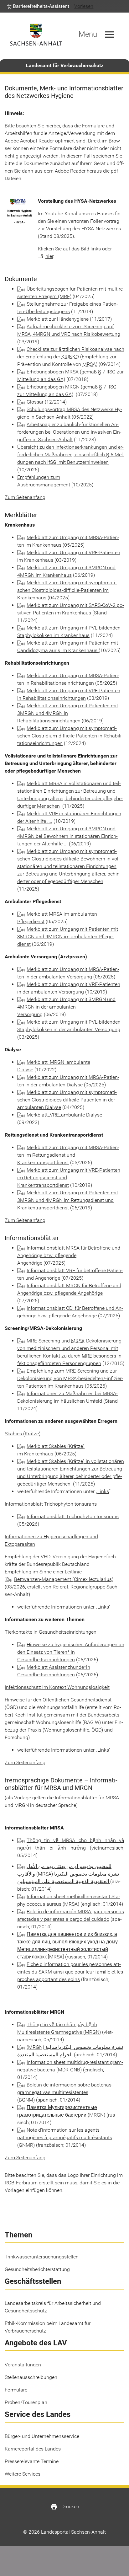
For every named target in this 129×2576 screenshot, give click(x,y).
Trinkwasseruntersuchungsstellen (42, 2257)
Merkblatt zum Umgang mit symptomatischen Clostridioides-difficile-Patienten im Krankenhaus (67, 590)
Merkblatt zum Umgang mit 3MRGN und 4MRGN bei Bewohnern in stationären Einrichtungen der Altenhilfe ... (67, 836)
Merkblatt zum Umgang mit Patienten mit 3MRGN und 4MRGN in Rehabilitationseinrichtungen (68, 713)
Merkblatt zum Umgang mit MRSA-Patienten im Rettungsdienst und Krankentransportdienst (68, 1155)
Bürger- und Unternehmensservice (42, 2436)
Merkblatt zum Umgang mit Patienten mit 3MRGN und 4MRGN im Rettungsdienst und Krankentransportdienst (68, 1200)
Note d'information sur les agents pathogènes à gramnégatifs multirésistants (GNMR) (65, 2137)
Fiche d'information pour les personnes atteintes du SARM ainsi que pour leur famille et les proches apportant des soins (70, 1972)
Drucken (65, 2507)
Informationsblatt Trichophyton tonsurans (73, 1516)
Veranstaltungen (23, 2365)
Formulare (16, 2390)
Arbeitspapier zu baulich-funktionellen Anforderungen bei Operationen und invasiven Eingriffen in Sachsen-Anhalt (69, 432)
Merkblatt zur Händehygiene (58, 319)
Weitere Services (23, 2474)
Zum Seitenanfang (25, 497)
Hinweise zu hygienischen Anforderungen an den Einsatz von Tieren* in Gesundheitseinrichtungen (71, 1652)
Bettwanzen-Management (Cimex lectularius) (64, 1579)
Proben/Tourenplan (26, 2402)
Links (103, 1491)
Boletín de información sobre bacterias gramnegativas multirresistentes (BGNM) (64, 2092)
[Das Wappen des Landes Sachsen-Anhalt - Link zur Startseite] (36, 36)
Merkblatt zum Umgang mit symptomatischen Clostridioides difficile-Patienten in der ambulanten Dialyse (67, 1100)
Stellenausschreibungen (31, 2377)
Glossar (35, 402)
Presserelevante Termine (32, 2461)
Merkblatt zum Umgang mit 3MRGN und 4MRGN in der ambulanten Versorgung (66, 1007)
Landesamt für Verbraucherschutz (65, 65)
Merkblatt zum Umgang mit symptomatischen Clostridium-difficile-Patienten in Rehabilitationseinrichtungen (70, 736)
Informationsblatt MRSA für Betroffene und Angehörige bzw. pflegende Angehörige (69, 1255)
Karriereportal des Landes (33, 2449)
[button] (38, 6)
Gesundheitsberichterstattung (37, 2269)
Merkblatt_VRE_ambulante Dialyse (64, 1115)
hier (49, 256)
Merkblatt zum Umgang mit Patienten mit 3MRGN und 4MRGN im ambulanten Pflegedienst (68, 937)
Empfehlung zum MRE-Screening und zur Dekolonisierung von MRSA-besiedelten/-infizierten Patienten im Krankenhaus (70, 1378)
